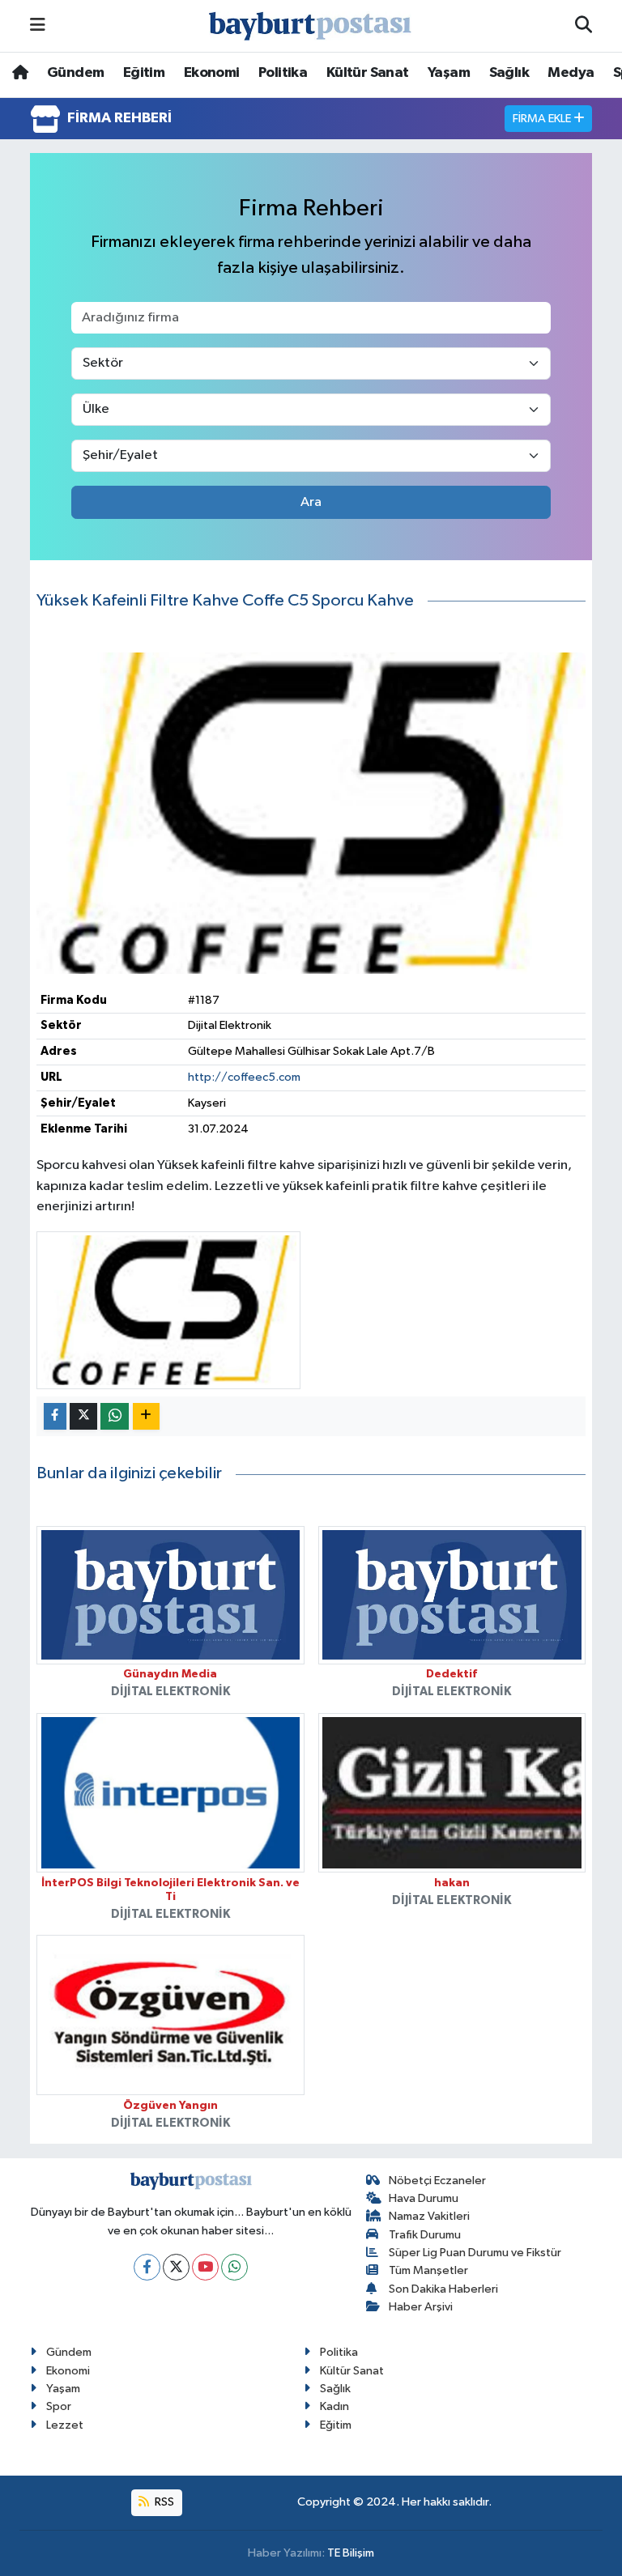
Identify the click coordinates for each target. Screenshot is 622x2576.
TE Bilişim (351, 2553)
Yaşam (449, 73)
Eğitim (144, 73)
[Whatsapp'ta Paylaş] (115, 1416)
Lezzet (65, 2425)
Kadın (334, 2406)
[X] (176, 2267)
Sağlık (509, 73)
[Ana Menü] (38, 26)
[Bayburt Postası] (310, 26)
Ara (311, 502)
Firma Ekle (543, 119)
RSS (163, 2502)
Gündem (75, 73)
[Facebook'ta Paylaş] (55, 1416)
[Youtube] (205, 2267)
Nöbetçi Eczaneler (437, 2181)
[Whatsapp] (234, 2267)
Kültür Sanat (368, 73)
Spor (59, 2406)
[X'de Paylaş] (83, 1416)
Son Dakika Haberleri (443, 2289)
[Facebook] (147, 2267)
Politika (283, 73)
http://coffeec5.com (244, 1077)
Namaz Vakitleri (429, 2216)
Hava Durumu (424, 2198)
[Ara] (584, 26)
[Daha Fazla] (146, 1416)
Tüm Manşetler (428, 2270)
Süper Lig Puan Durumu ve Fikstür (475, 2253)
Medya (571, 73)
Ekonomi (212, 73)
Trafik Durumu (425, 2235)
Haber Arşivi (421, 2307)
